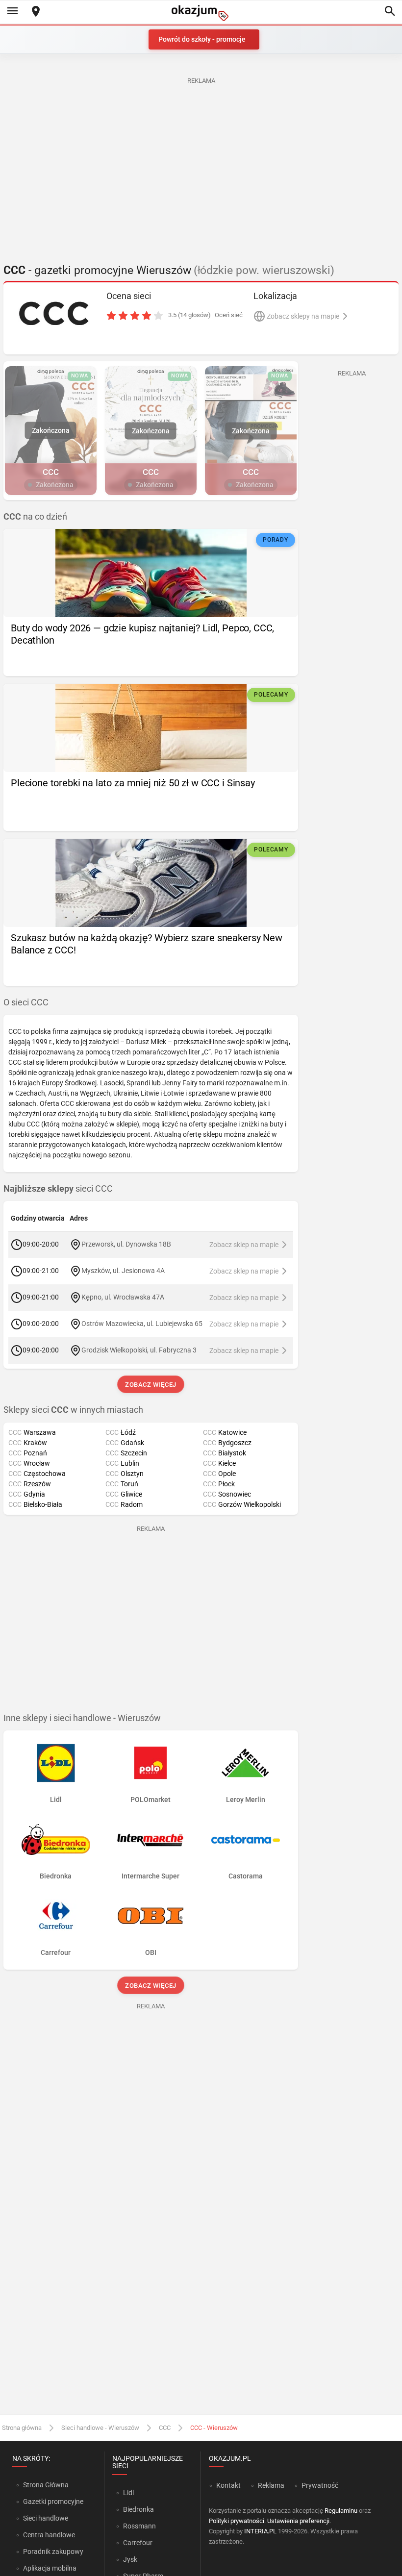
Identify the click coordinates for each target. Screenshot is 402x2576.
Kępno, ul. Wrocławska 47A (123, 1297)
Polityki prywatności (237, 2521)
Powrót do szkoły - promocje (202, 39)
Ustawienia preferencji (298, 2521)
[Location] (36, 12)
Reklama (271, 2485)
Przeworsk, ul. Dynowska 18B (126, 1244)
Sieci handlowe (46, 2518)
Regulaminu (341, 2511)
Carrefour (138, 2543)
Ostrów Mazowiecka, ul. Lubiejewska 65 (142, 1324)
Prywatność (320, 2485)
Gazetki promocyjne (53, 2501)
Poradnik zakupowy (53, 2551)
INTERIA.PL (260, 2531)
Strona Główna (46, 2485)
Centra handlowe (49, 2535)
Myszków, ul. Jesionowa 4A (123, 1271)
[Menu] (12, 12)
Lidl (128, 2493)
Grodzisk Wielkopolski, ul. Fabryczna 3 (139, 1350)
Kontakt (228, 2485)
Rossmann (139, 2526)
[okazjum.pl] (201, 13)
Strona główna (22, 2428)
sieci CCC (58, 1189)
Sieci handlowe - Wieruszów (100, 2428)
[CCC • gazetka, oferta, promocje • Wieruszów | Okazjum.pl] (54, 313)
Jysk (130, 2559)
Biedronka (138, 2509)
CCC (165, 2428)
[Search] (390, 12)
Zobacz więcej (151, 1385)
